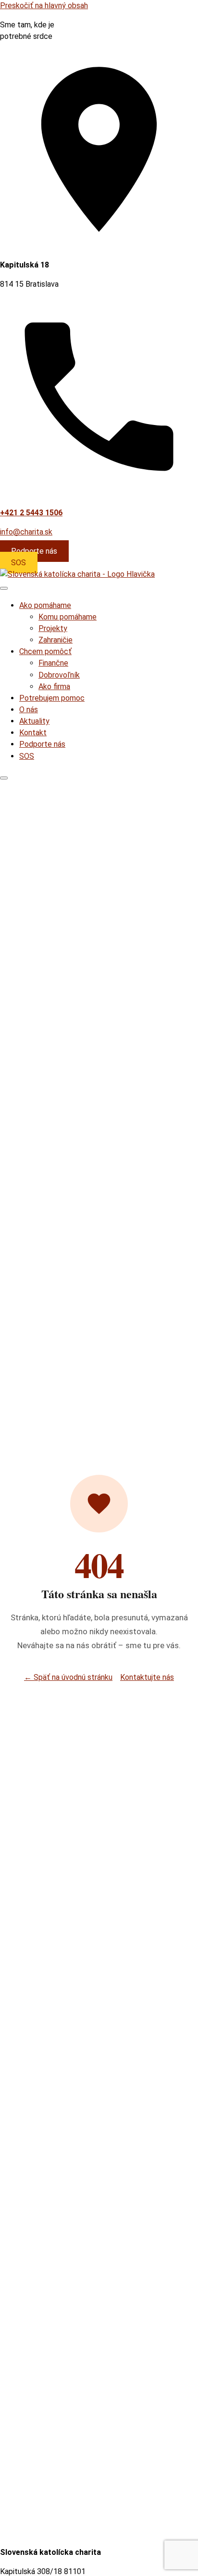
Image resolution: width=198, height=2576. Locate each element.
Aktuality (34, 721)
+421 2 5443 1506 (31, 513)
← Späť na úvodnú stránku (68, 1677)
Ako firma (54, 687)
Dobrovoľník (59, 675)
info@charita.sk (26, 532)
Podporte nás (34, 551)
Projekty (53, 628)
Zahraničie (56, 640)
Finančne (53, 663)
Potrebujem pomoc (52, 698)
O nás (29, 710)
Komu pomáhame (68, 617)
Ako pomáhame (45, 605)
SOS (19, 563)
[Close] (4, 778)
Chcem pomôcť (45, 651)
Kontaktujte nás (147, 1677)
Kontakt (33, 733)
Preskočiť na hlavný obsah (44, 6)
